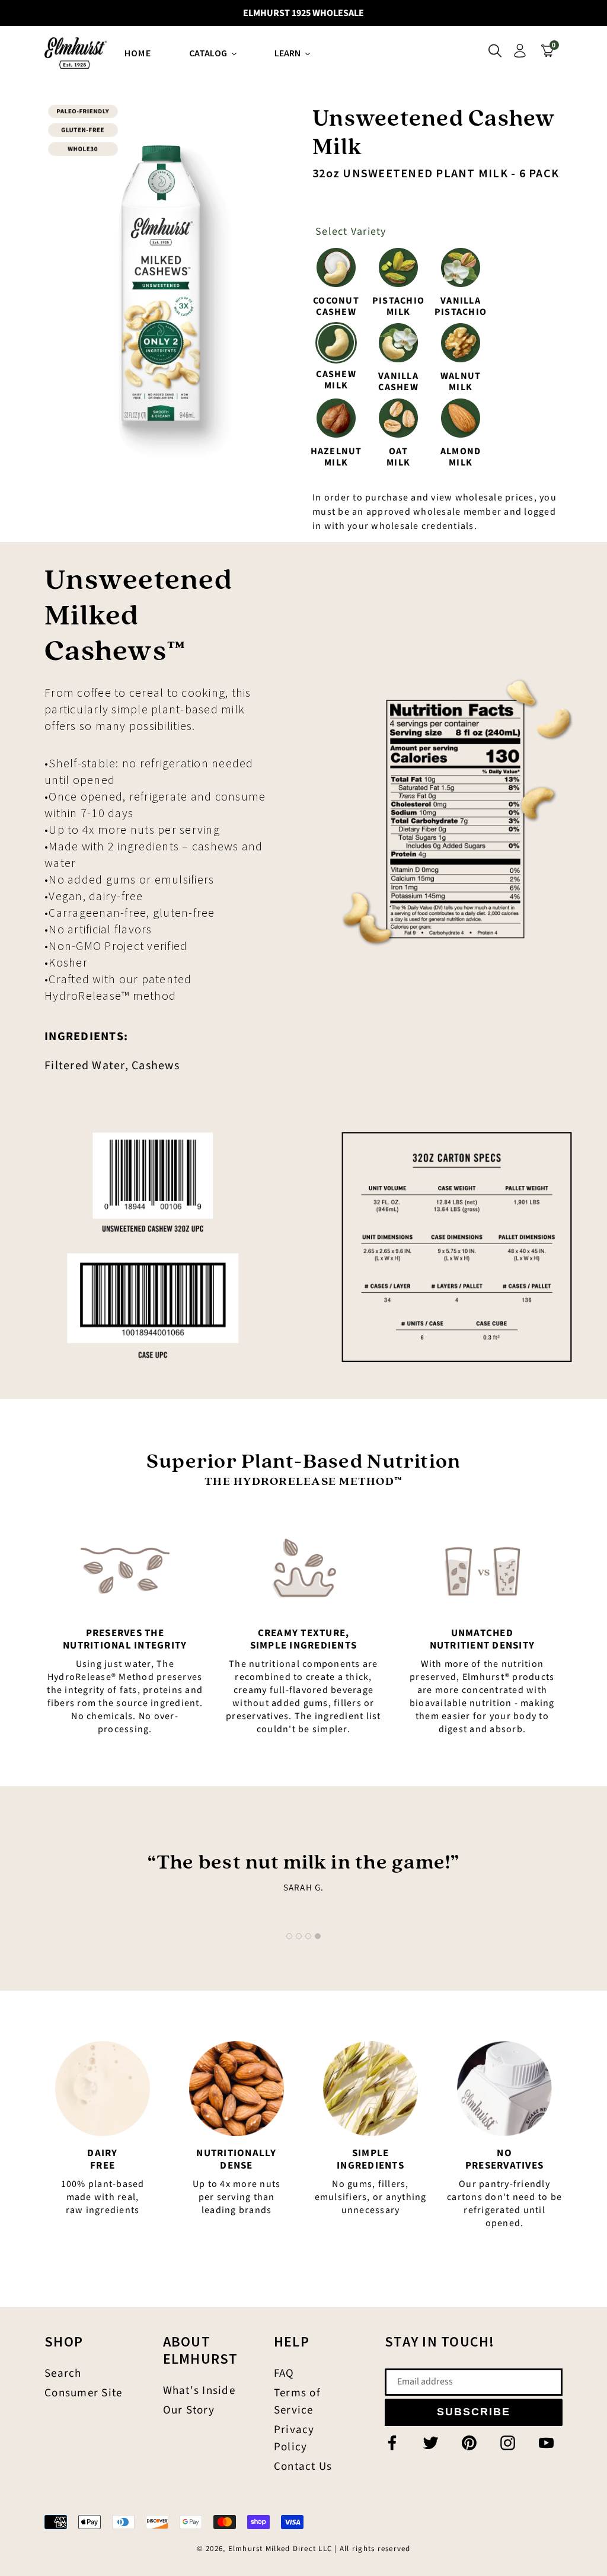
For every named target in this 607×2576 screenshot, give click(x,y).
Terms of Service (297, 2402)
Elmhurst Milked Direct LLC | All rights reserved (320, 2549)
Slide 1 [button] (289, 1936)
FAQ (284, 2373)
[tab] (289, 1936)
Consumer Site (83, 2393)
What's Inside (199, 2391)
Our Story (189, 2410)
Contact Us (303, 2467)
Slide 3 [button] (308, 1936)
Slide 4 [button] (318, 1936)
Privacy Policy (294, 2438)
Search (63, 2373)
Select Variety (351, 232)
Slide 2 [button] (299, 1936)
